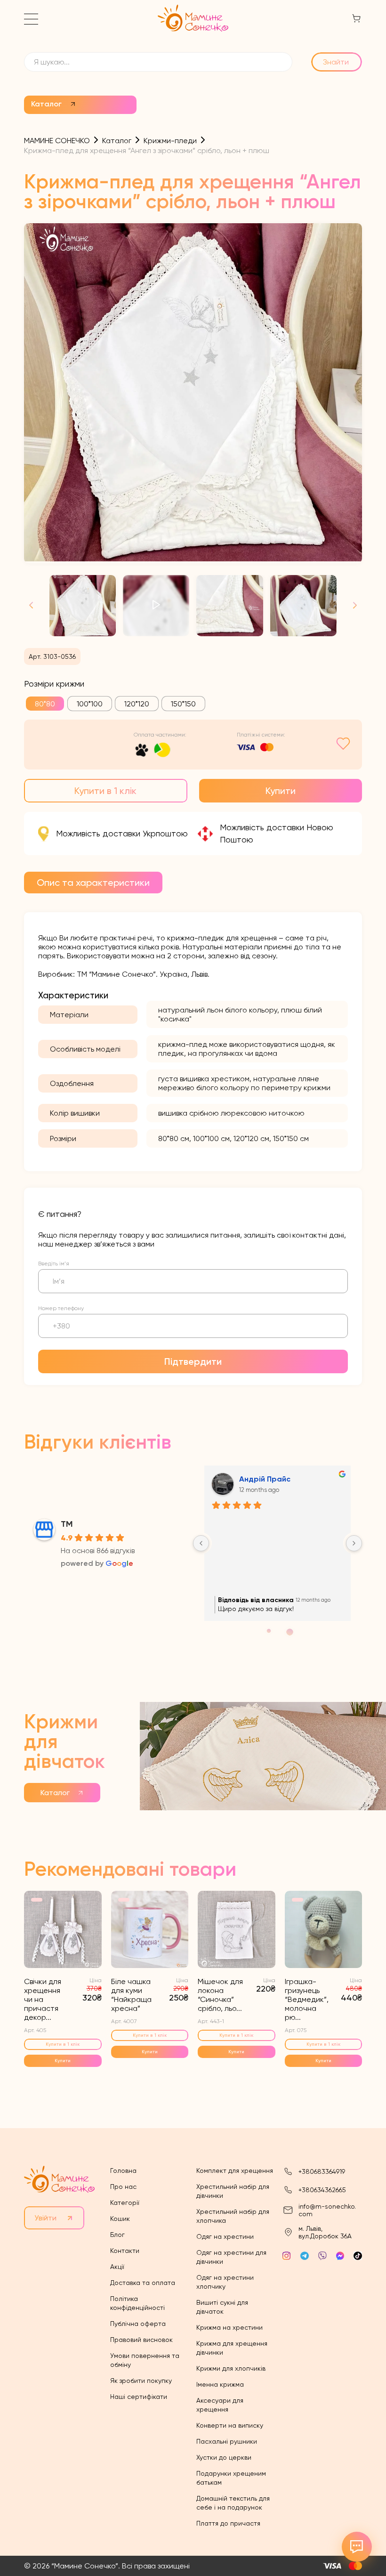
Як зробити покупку (141, 2381)
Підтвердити (193, 1361)
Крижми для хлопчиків (231, 2368)
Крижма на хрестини (229, 2327)
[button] (351, 606)
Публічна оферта (138, 2324)
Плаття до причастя (228, 2523)
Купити (281, 791)
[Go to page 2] (277, 1632)
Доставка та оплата (143, 2283)
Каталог (46, 104)
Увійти (45, 2218)
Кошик (120, 2219)
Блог (117, 2235)
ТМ (67, 1524)
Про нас (123, 2187)
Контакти (125, 2251)
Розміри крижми (54, 684)
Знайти (336, 62)
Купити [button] (63, 2061)
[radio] (45, 704)
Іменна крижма (220, 2384)
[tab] (93, 883)
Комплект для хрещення (235, 2171)
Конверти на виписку (230, 2425)
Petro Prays (260, 1479)
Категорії (125, 2203)
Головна (123, 2171)
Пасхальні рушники (227, 2441)
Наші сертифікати (139, 2397)
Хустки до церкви (224, 2457)
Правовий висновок (141, 2340)
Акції (117, 2267)
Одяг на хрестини (225, 2236)
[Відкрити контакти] (357, 2547)
